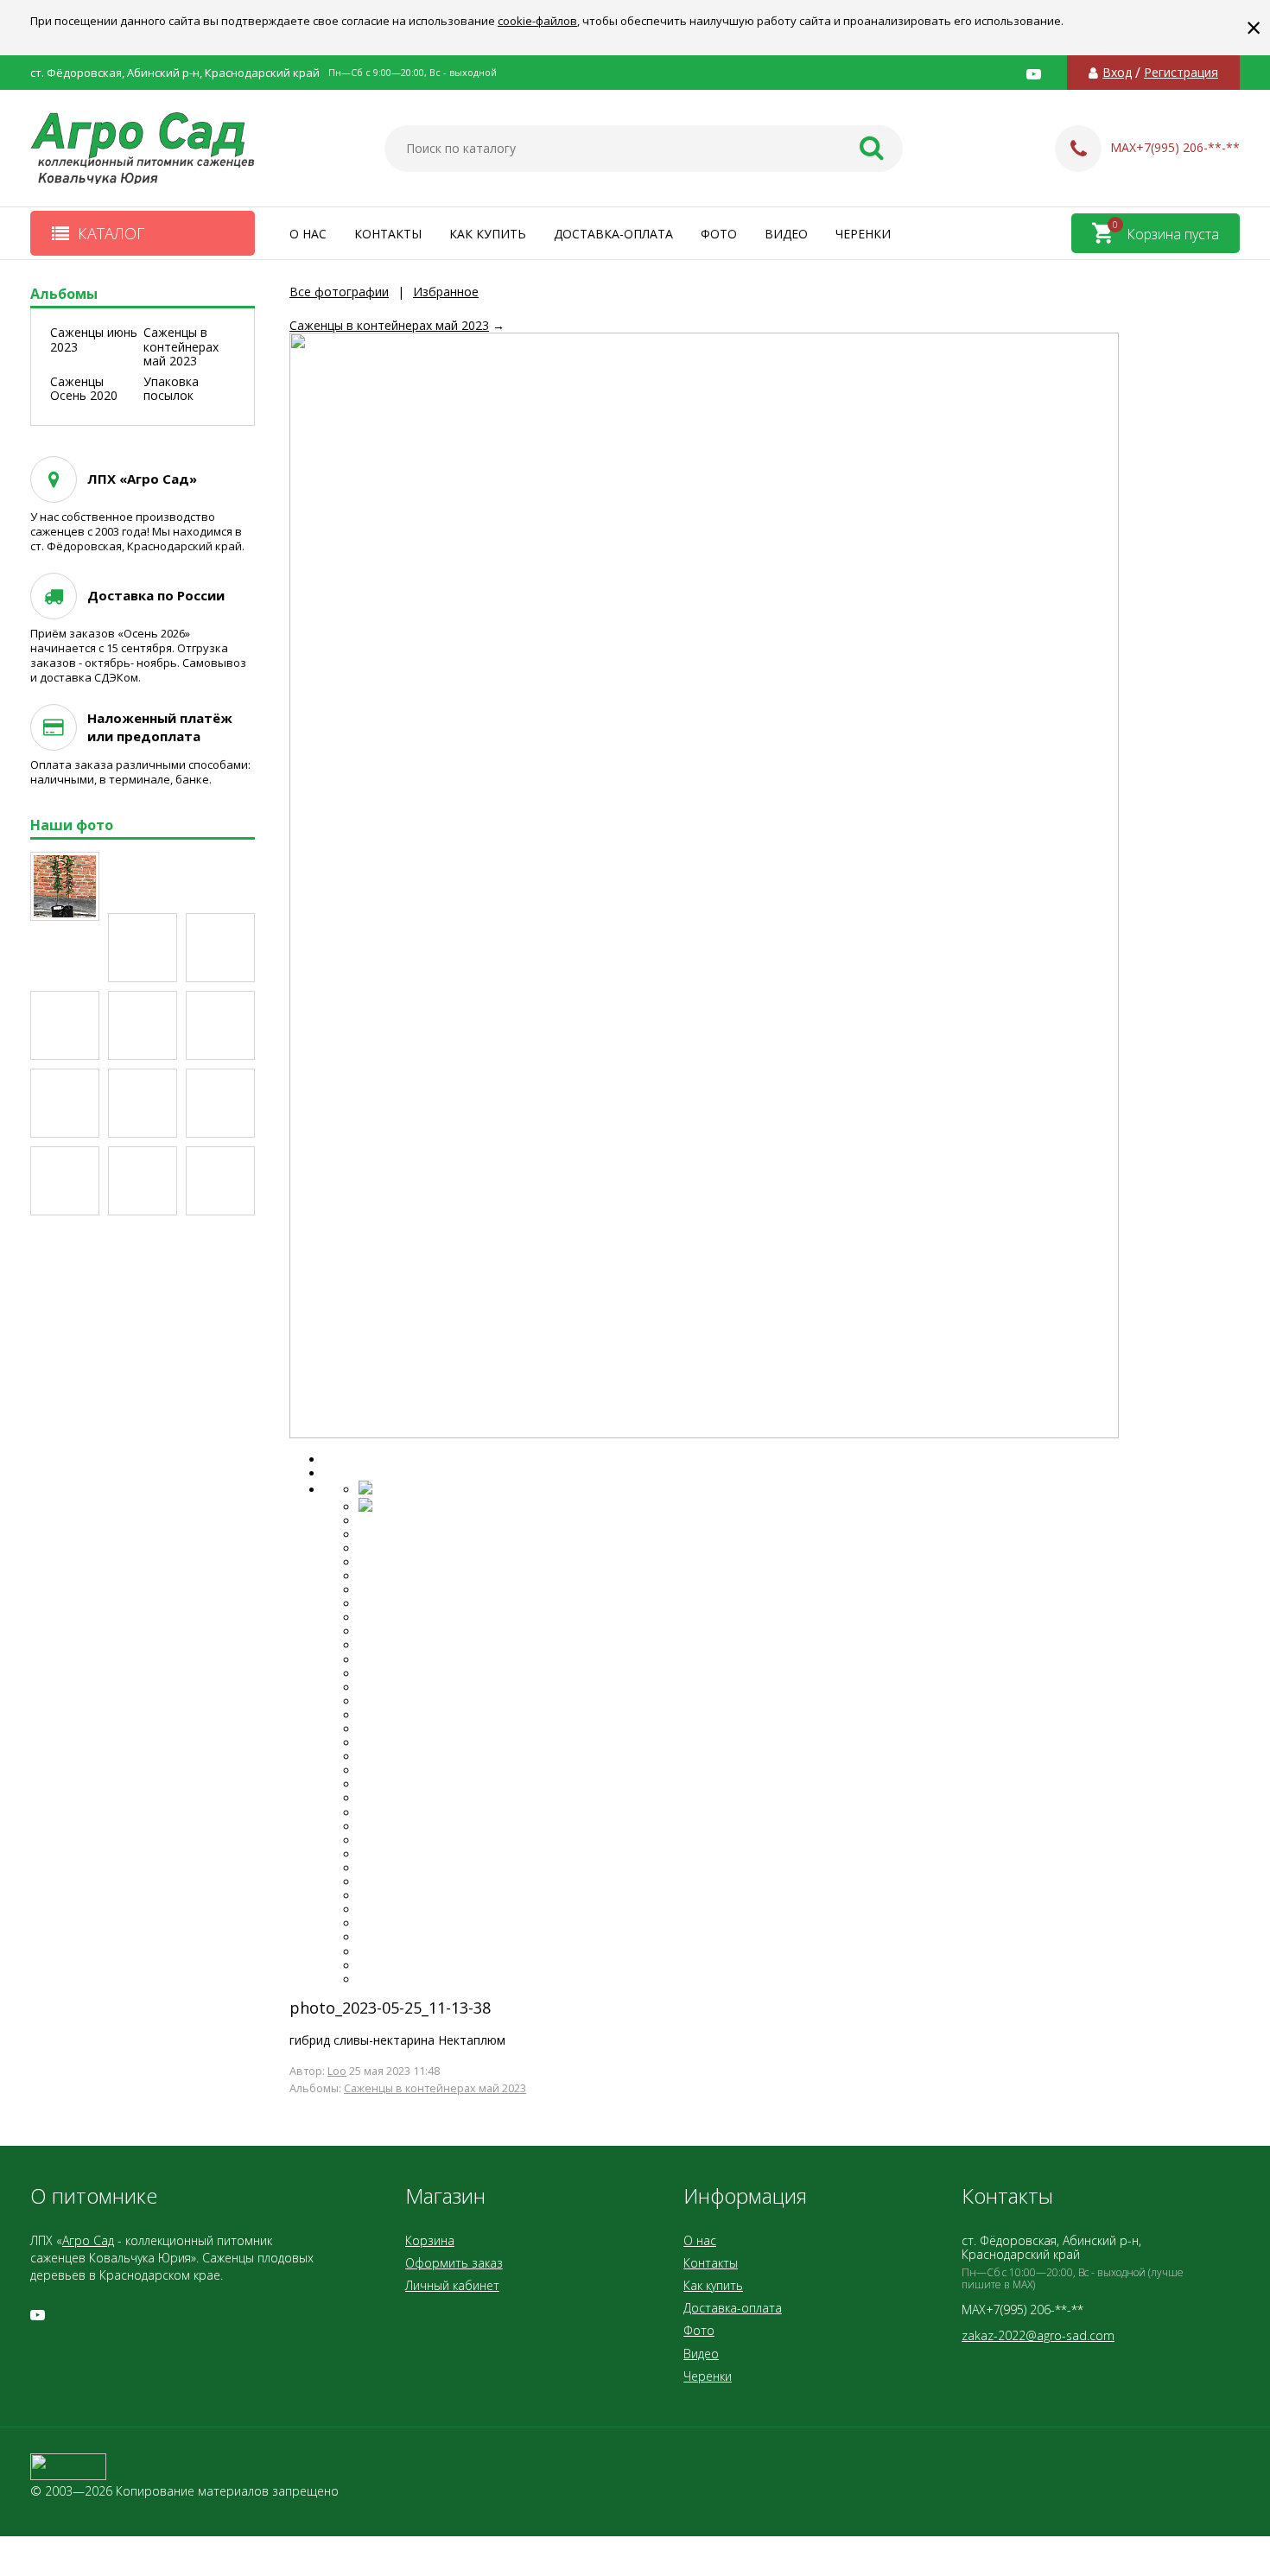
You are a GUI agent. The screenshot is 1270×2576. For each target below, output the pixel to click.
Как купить (488, 234)
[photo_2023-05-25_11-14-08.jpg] (220, 948)
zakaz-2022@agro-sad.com (1038, 2335)
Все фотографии (339, 292)
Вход (1117, 73)
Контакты (388, 234)
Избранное (446, 292)
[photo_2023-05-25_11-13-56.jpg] (220, 1181)
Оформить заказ (454, 2263)
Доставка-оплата (613, 234)
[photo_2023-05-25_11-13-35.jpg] (65, 1025)
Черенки (863, 234)
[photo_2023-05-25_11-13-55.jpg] (143, 1181)
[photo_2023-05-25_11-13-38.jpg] (220, 1103)
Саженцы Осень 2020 (84, 389)
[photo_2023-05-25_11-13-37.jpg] (143, 1103)
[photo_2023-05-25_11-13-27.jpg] (65, 886)
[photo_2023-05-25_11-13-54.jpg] (65, 1181)
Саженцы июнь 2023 (94, 339)
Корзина (430, 2240)
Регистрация (1181, 73)
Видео (786, 234)
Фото (719, 234)
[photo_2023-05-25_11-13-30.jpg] (65, 1103)
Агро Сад (88, 2240)
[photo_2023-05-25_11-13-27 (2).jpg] (220, 1025)
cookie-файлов (537, 21)
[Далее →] (704, 1434)
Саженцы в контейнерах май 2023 (389, 325)
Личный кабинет (452, 2285)
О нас (308, 234)
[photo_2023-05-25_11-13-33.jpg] (143, 1025)
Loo (337, 2071)
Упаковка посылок (171, 389)
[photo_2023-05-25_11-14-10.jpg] (143, 948)
